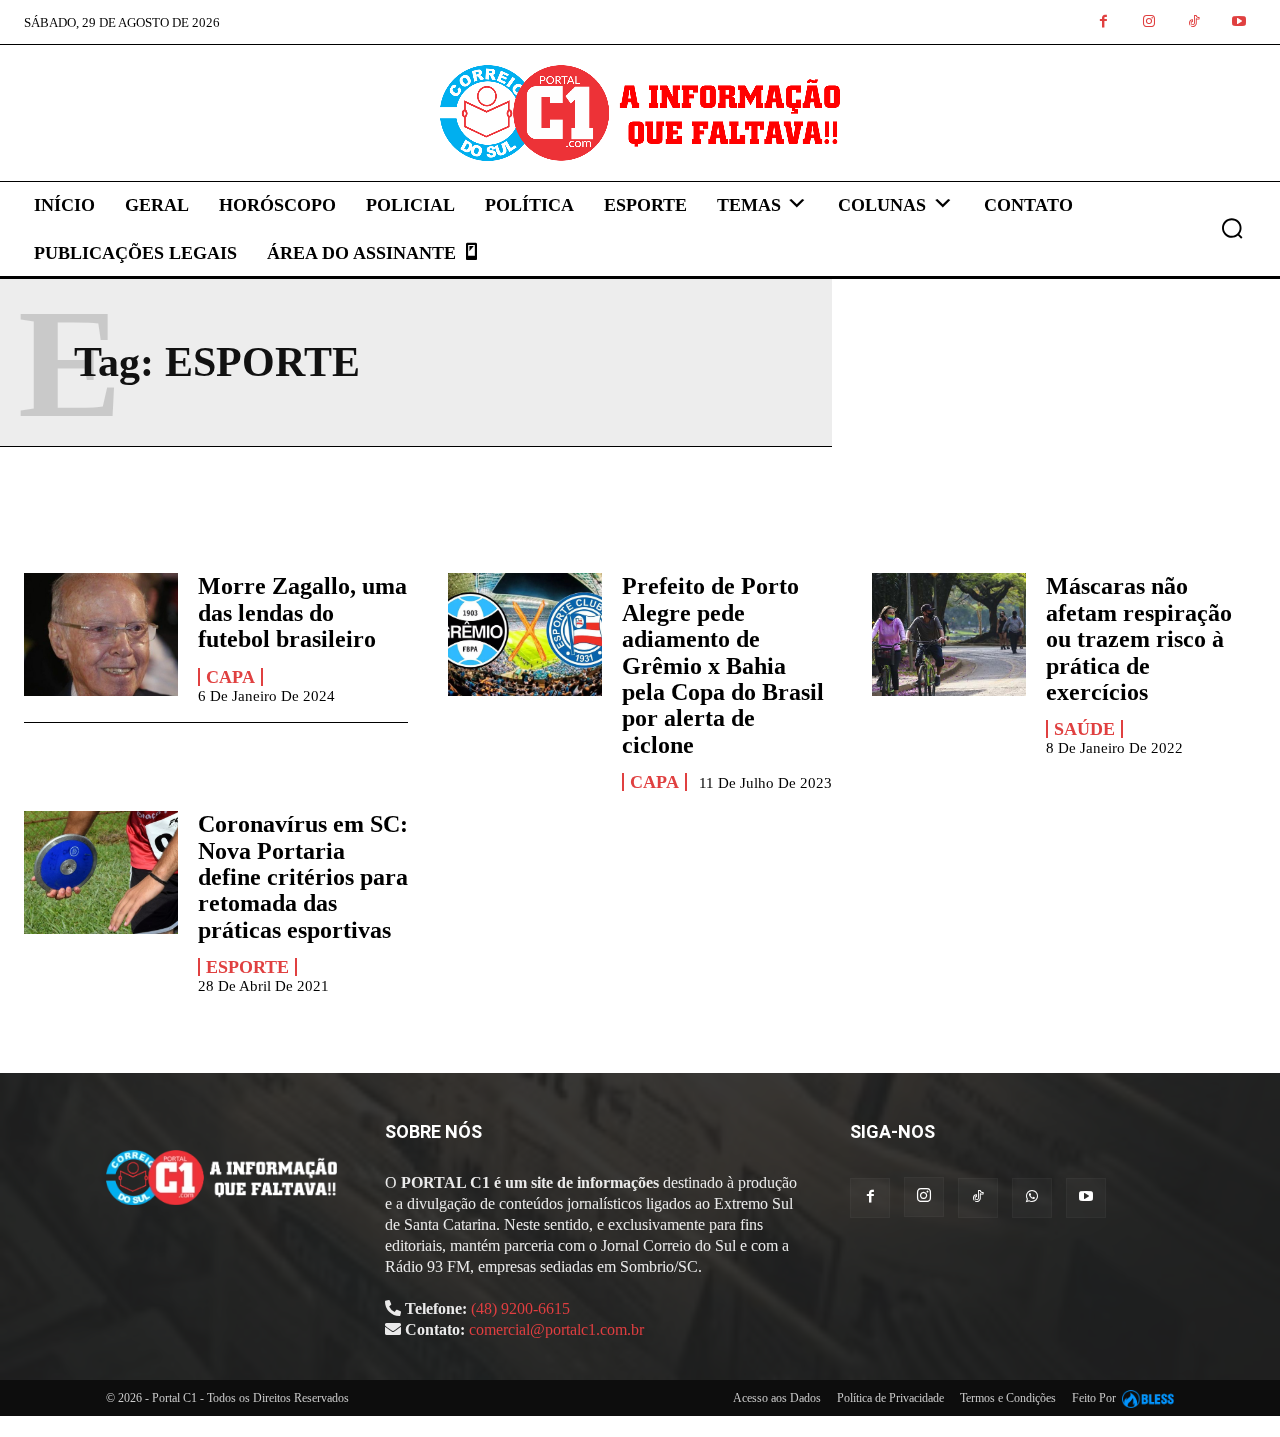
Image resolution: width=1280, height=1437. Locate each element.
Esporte (247, 967)
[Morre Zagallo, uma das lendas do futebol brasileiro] (101, 634)
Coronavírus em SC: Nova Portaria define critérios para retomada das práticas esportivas (303, 877)
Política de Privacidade (890, 1398)
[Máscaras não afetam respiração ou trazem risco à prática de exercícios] (949, 634)
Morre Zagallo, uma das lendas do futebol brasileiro (302, 612)
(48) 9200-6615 (520, 1308)
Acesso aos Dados (777, 1398)
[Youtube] (1238, 22)
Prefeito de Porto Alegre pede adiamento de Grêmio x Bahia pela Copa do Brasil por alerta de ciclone (723, 665)
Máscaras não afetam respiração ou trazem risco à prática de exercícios (1139, 639)
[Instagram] (1148, 22)
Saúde (1084, 729)
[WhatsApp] (1032, 1198)
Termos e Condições (1008, 1398)
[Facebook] (1103, 22)
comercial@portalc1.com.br (556, 1329)
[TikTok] (1193, 22)
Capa (230, 677)
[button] (1232, 228)
